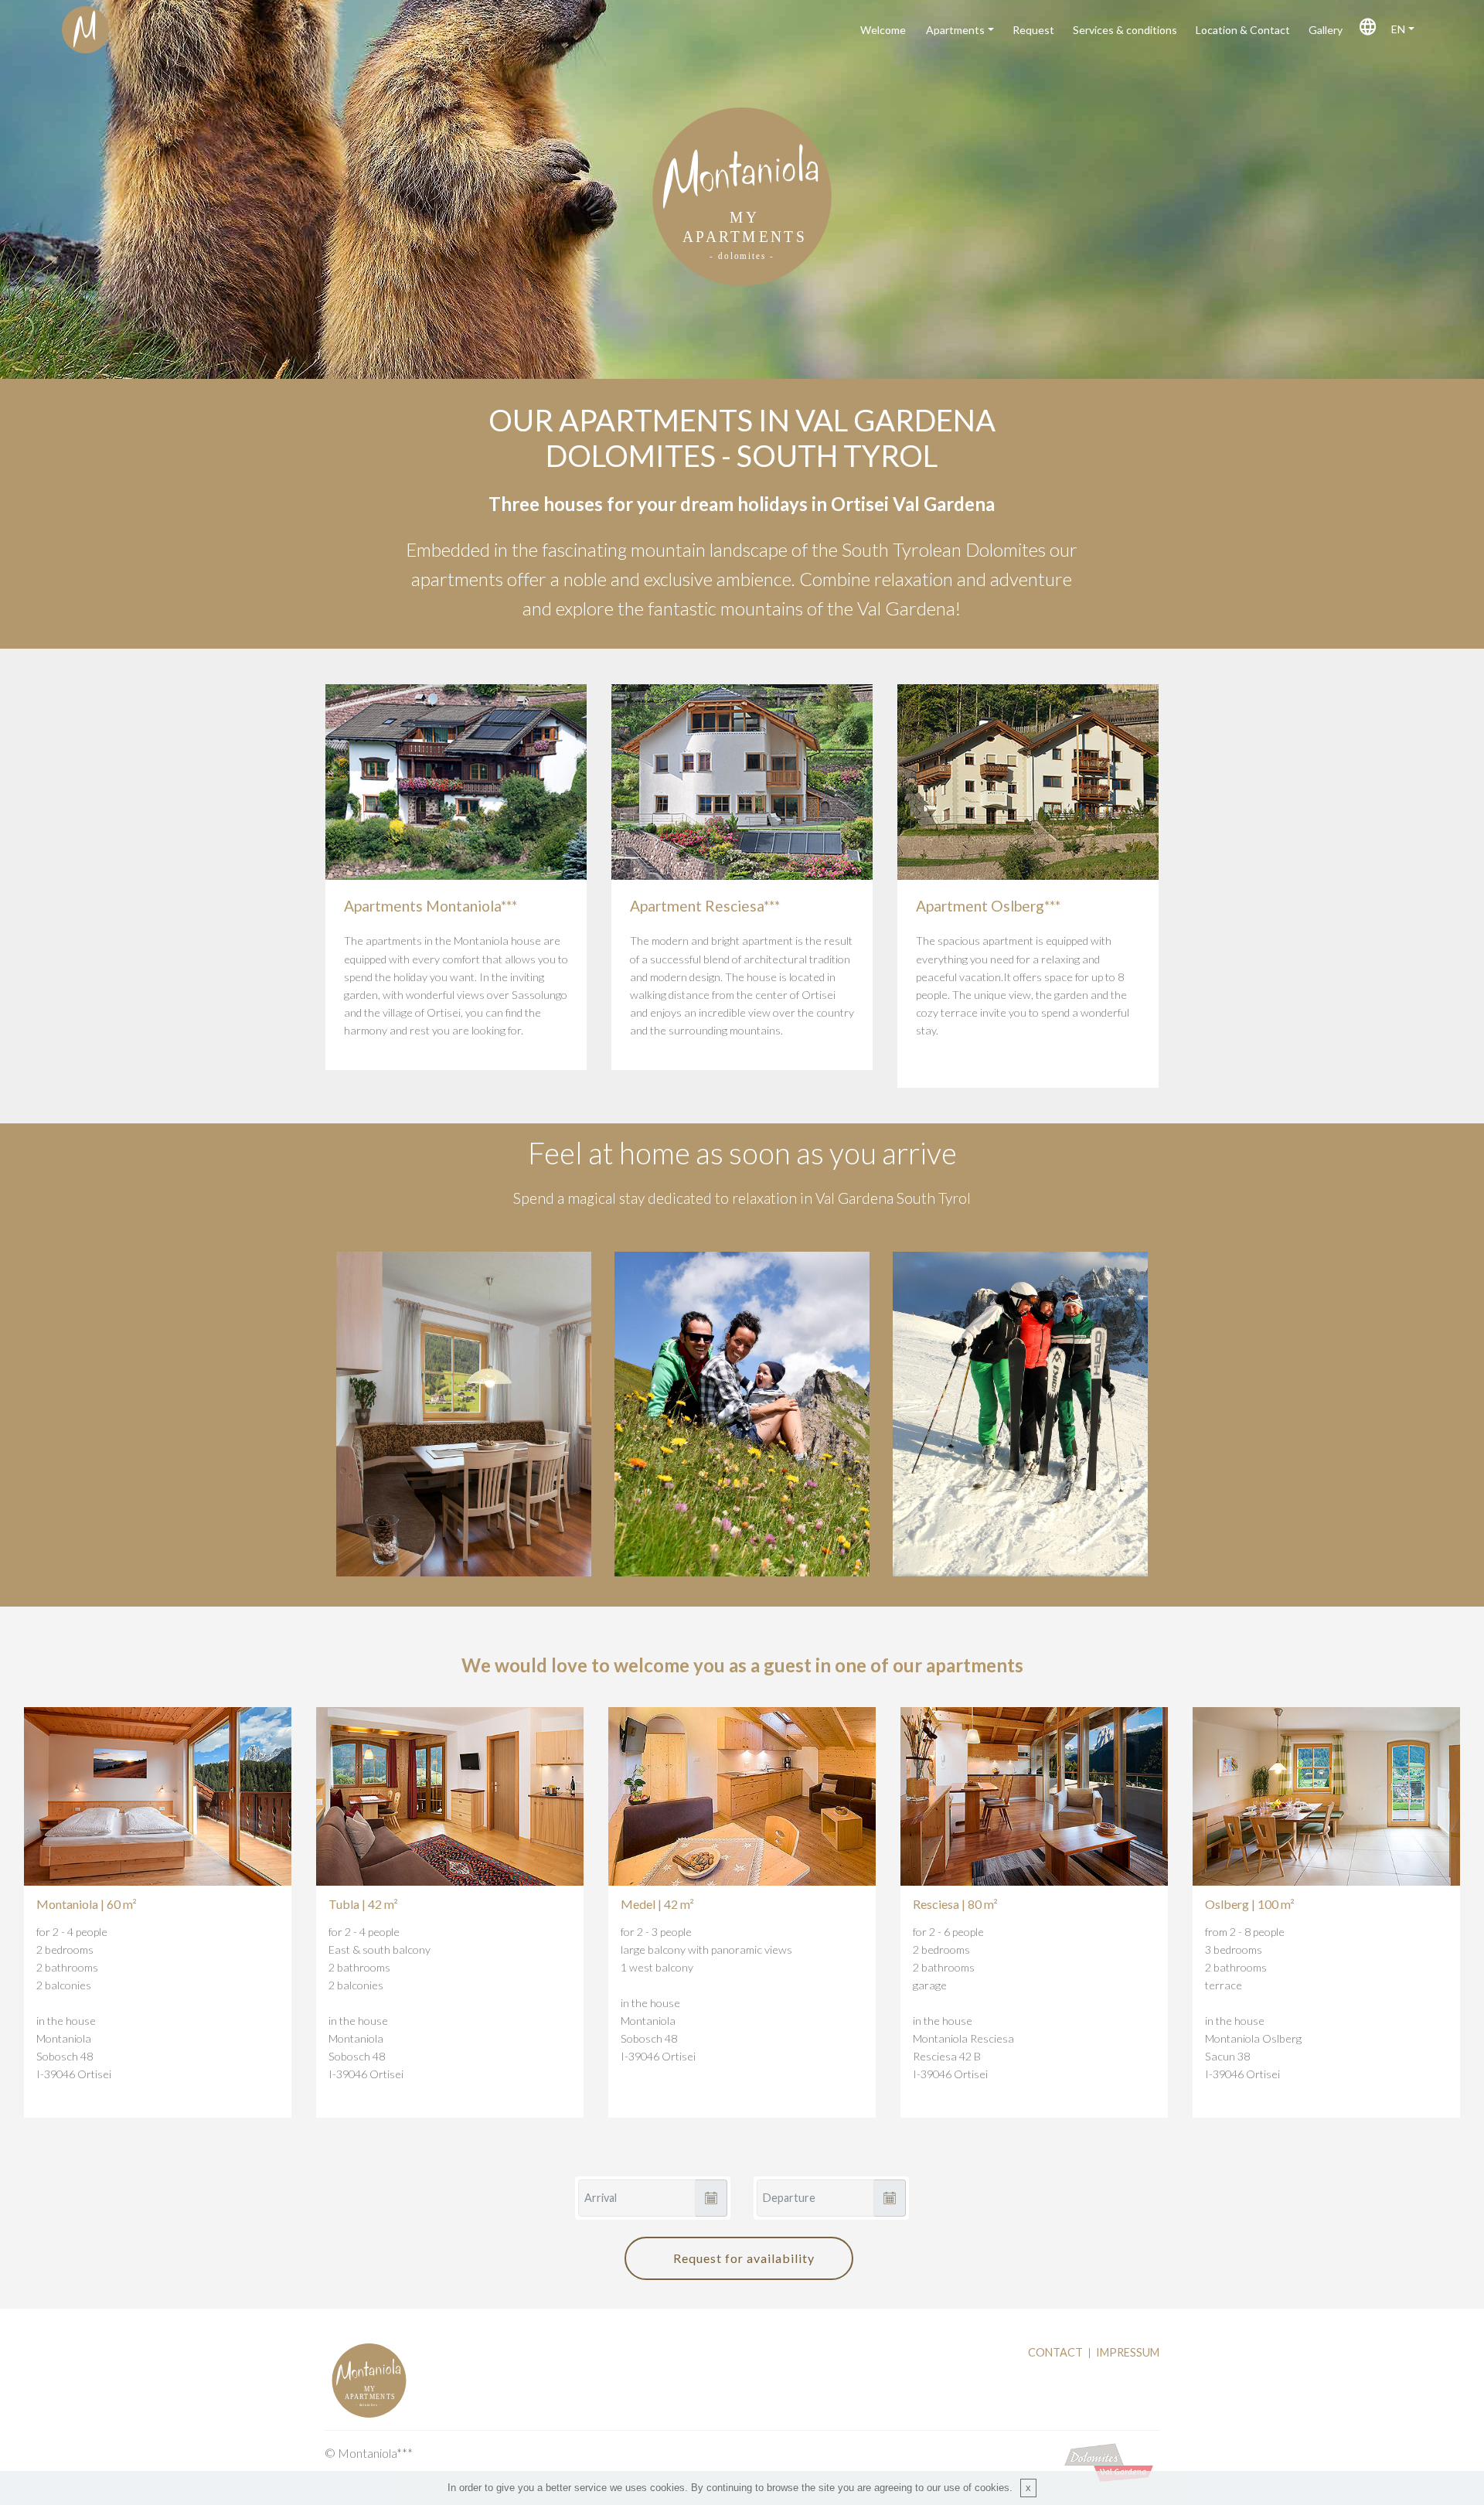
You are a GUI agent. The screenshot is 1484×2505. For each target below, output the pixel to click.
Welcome (884, 30)
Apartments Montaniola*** (431, 906)
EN (1396, 29)
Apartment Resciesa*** (705, 906)
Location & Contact (1242, 30)
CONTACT (1055, 2352)
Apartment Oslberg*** (988, 906)
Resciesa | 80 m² (955, 1904)
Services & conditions (1124, 30)
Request (1032, 30)
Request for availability (744, 2258)
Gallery (1324, 30)
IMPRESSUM (1128, 2352)
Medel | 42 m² (657, 1904)
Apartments (954, 30)
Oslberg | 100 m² (1250, 1904)
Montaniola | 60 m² (87, 1904)
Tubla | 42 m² (363, 1904)
